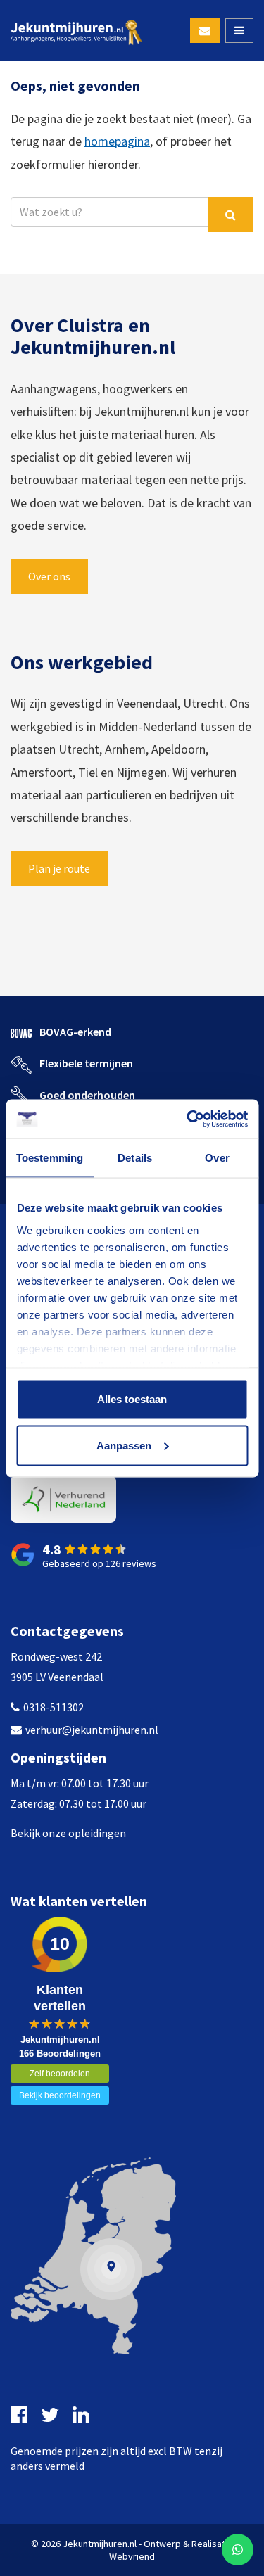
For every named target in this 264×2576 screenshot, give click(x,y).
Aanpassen (124, 1445)
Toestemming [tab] (50, 1158)
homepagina (117, 141)
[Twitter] (52, 2415)
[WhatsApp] (238, 2550)
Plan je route (59, 868)
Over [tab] (217, 1158)
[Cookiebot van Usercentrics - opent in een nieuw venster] (188, 1119)
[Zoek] (231, 215)
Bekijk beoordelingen (60, 2095)
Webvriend (132, 2556)
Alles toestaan (132, 1399)
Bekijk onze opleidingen (68, 1833)
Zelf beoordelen (60, 2074)
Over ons (49, 576)
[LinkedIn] (83, 2415)
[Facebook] (21, 2415)
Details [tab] (135, 1158)
